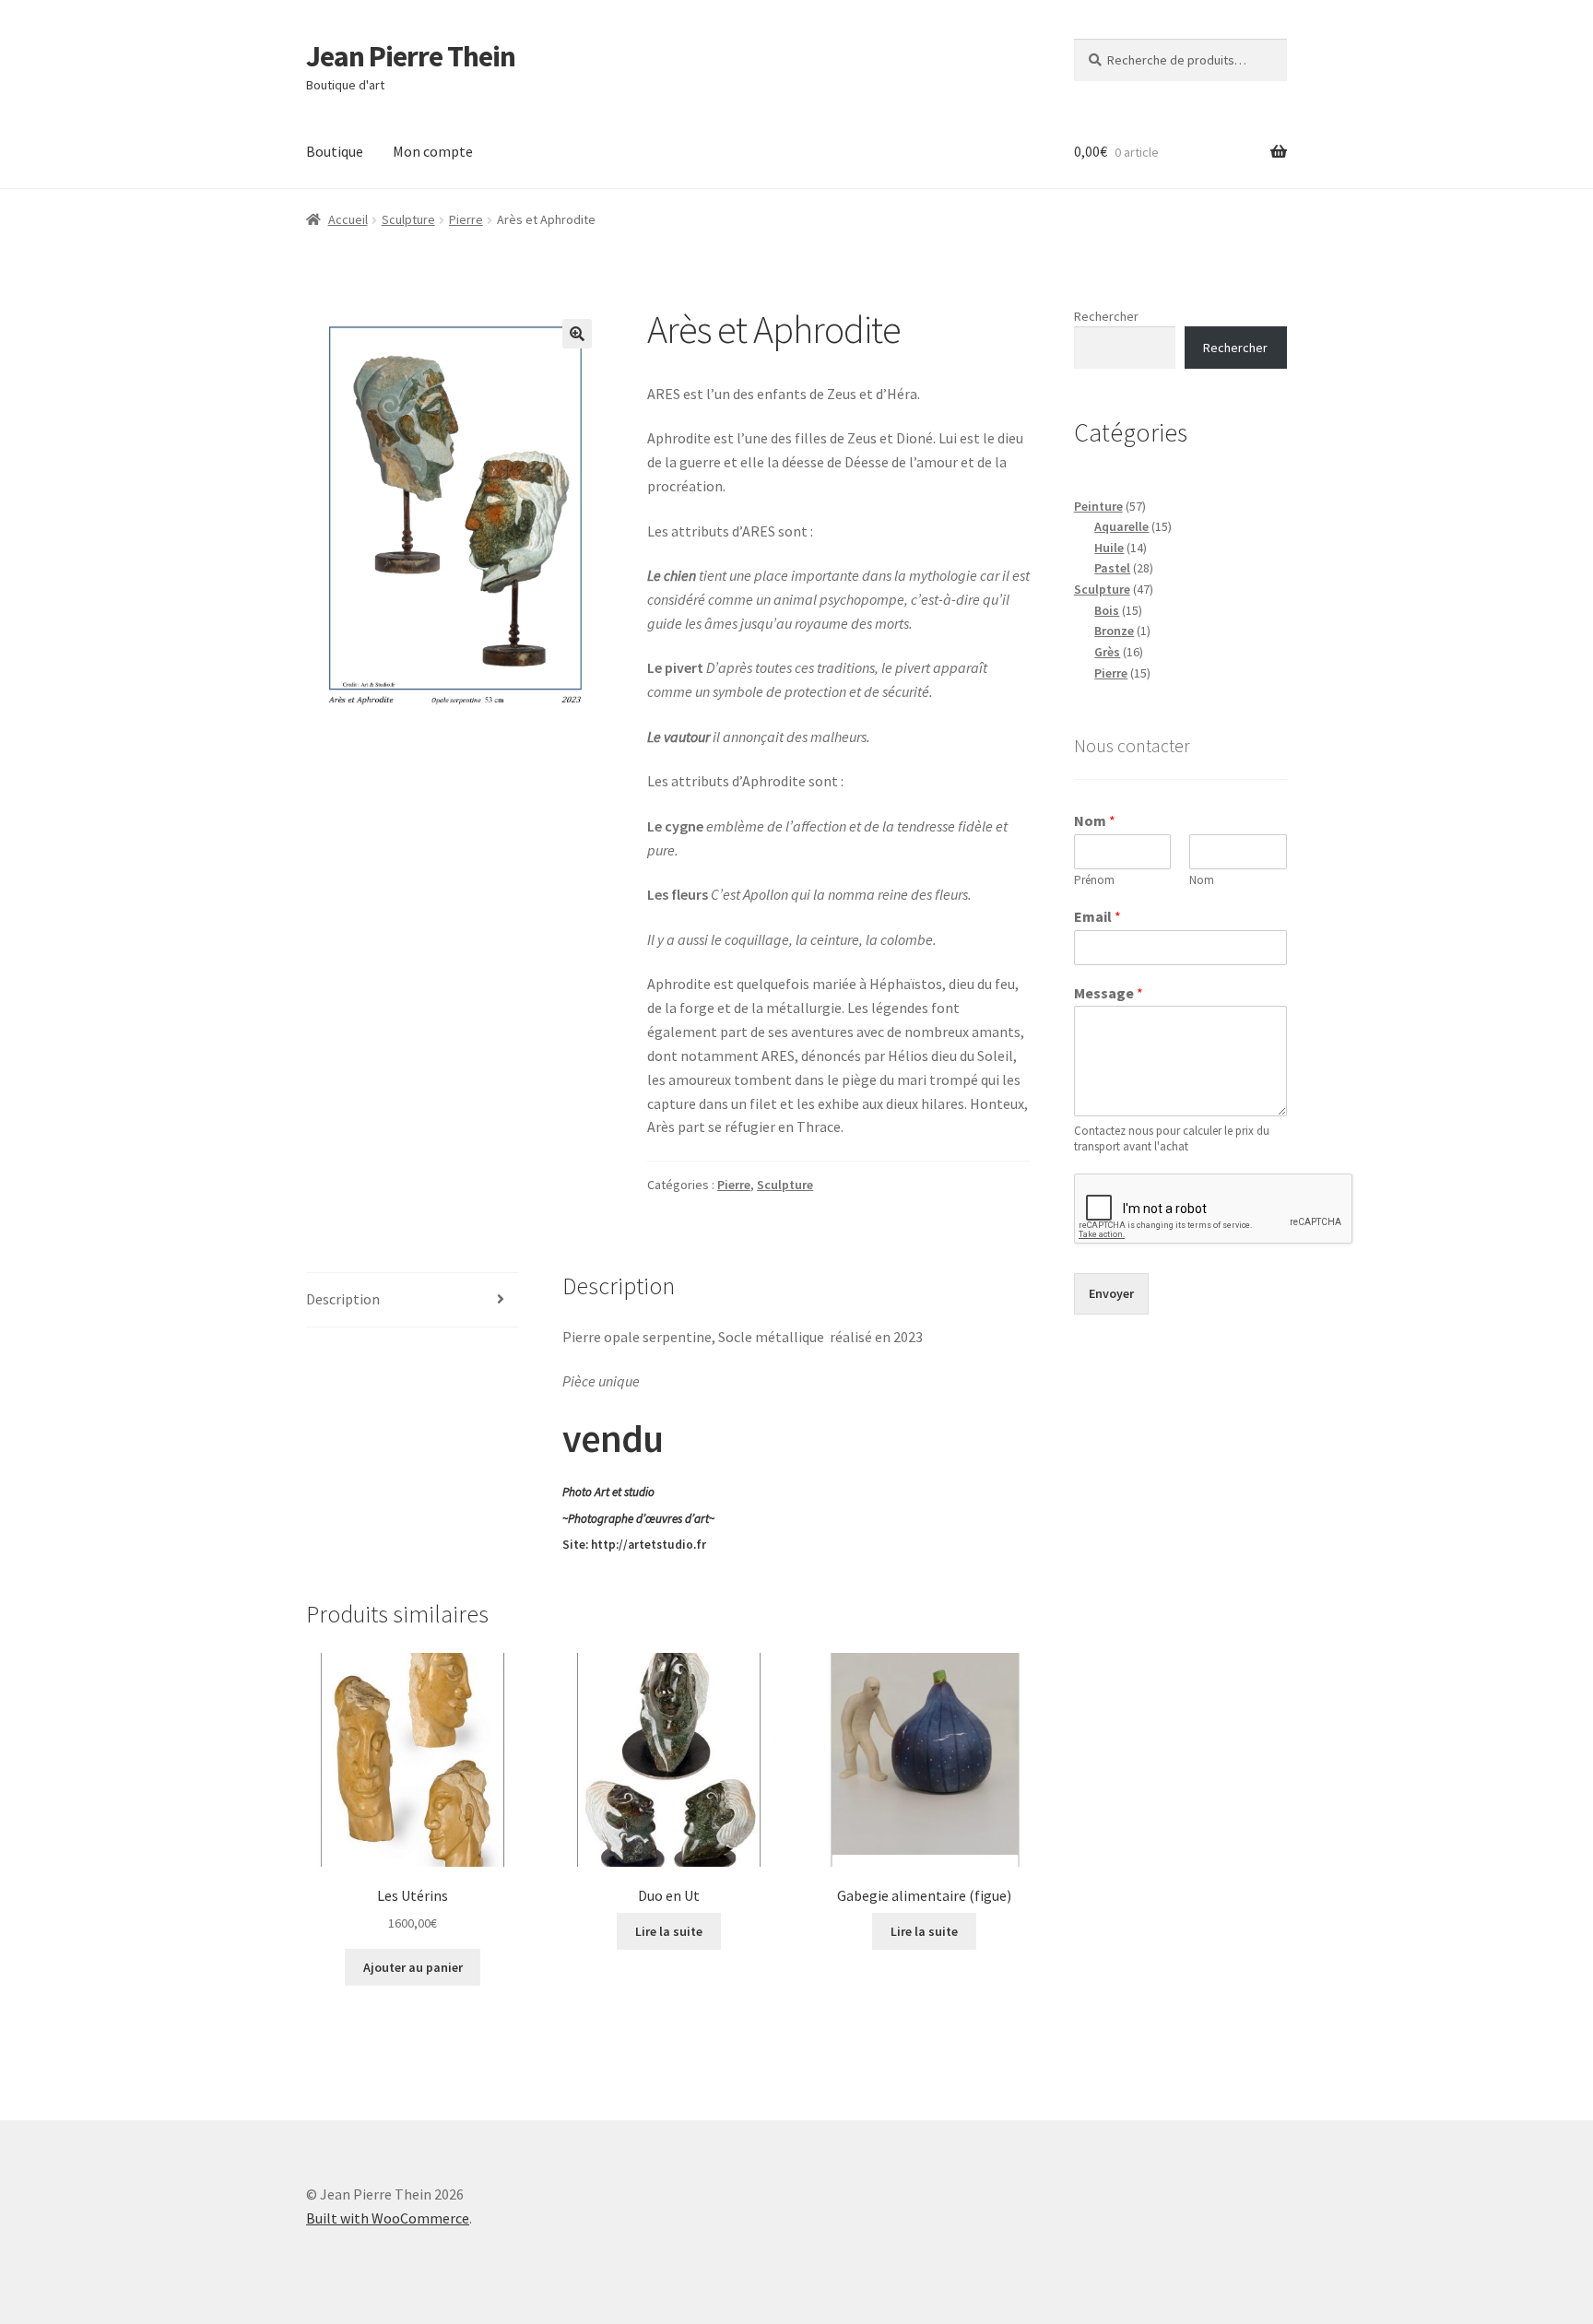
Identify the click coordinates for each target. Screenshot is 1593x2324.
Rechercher (1106, 316)
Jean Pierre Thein (411, 56)
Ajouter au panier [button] (413, 1967)
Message (1109, 993)
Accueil (348, 219)
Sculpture (408, 219)
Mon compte (433, 151)
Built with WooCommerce (388, 2218)
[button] (577, 334)
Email (1097, 916)
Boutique (335, 151)
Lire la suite (669, 1931)
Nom (1095, 820)
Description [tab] (343, 1299)
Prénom (1094, 880)
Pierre (466, 219)
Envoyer (1111, 1293)
